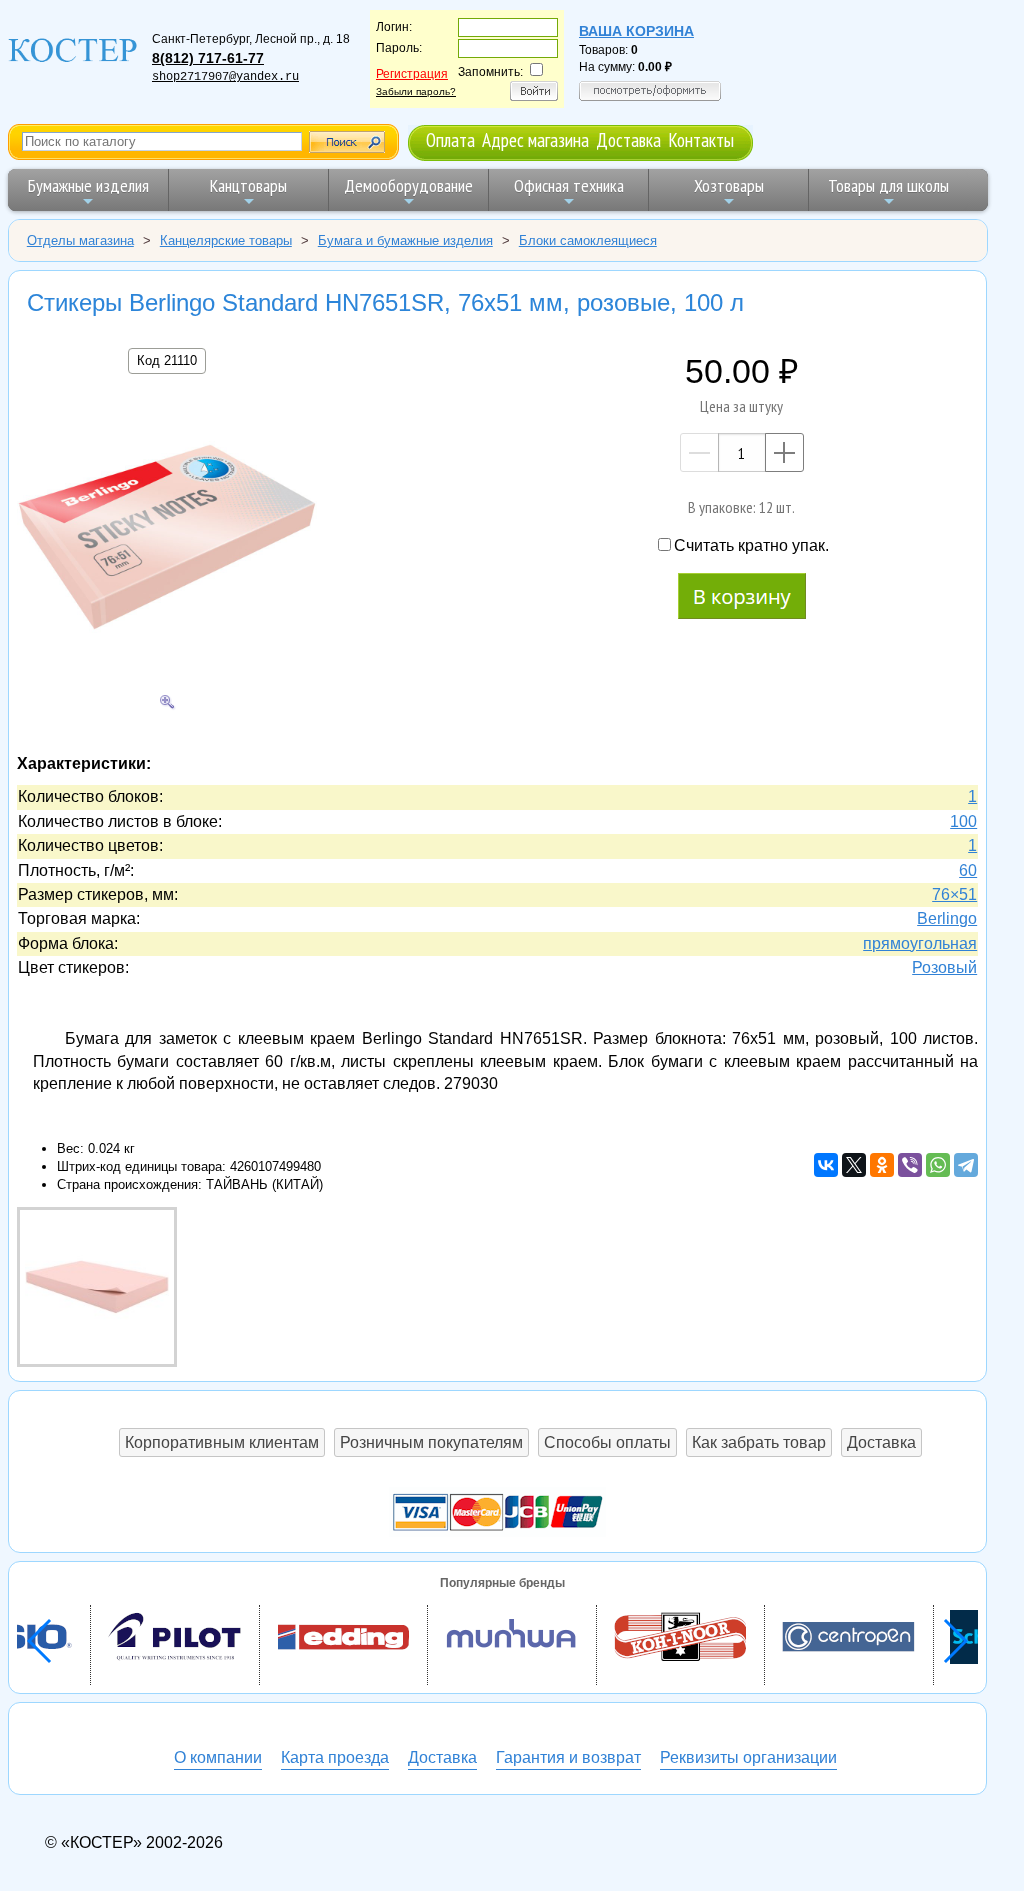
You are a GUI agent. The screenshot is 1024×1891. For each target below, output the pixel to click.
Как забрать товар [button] (759, 1442)
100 (963, 821)
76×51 (954, 894)
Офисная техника (569, 185)
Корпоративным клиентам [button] (222, 1442)
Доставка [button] (881, 1442)
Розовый (944, 967)
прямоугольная (920, 943)
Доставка (628, 139)
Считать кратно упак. (751, 545)
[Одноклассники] (882, 1165)
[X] (854, 1165)
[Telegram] (966, 1165)
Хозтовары (729, 185)
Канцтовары (248, 185)
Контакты (701, 139)
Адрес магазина (535, 139)
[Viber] (910, 1165)
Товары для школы (888, 185)
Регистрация (412, 74)
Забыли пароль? (416, 91)
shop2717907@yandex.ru (225, 77)
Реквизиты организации (748, 1757)
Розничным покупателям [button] (431, 1442)
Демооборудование (408, 185)
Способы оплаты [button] (607, 1442)
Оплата (450, 139)
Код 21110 (167, 360)
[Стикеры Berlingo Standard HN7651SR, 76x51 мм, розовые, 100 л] (167, 540)
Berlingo (947, 918)
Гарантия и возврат (568, 1757)
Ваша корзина (636, 31)
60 (968, 870)
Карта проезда (335, 1757)
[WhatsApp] (938, 1165)
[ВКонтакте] (826, 1165)
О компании (218, 1757)
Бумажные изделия (88, 185)
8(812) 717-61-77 (208, 58)
